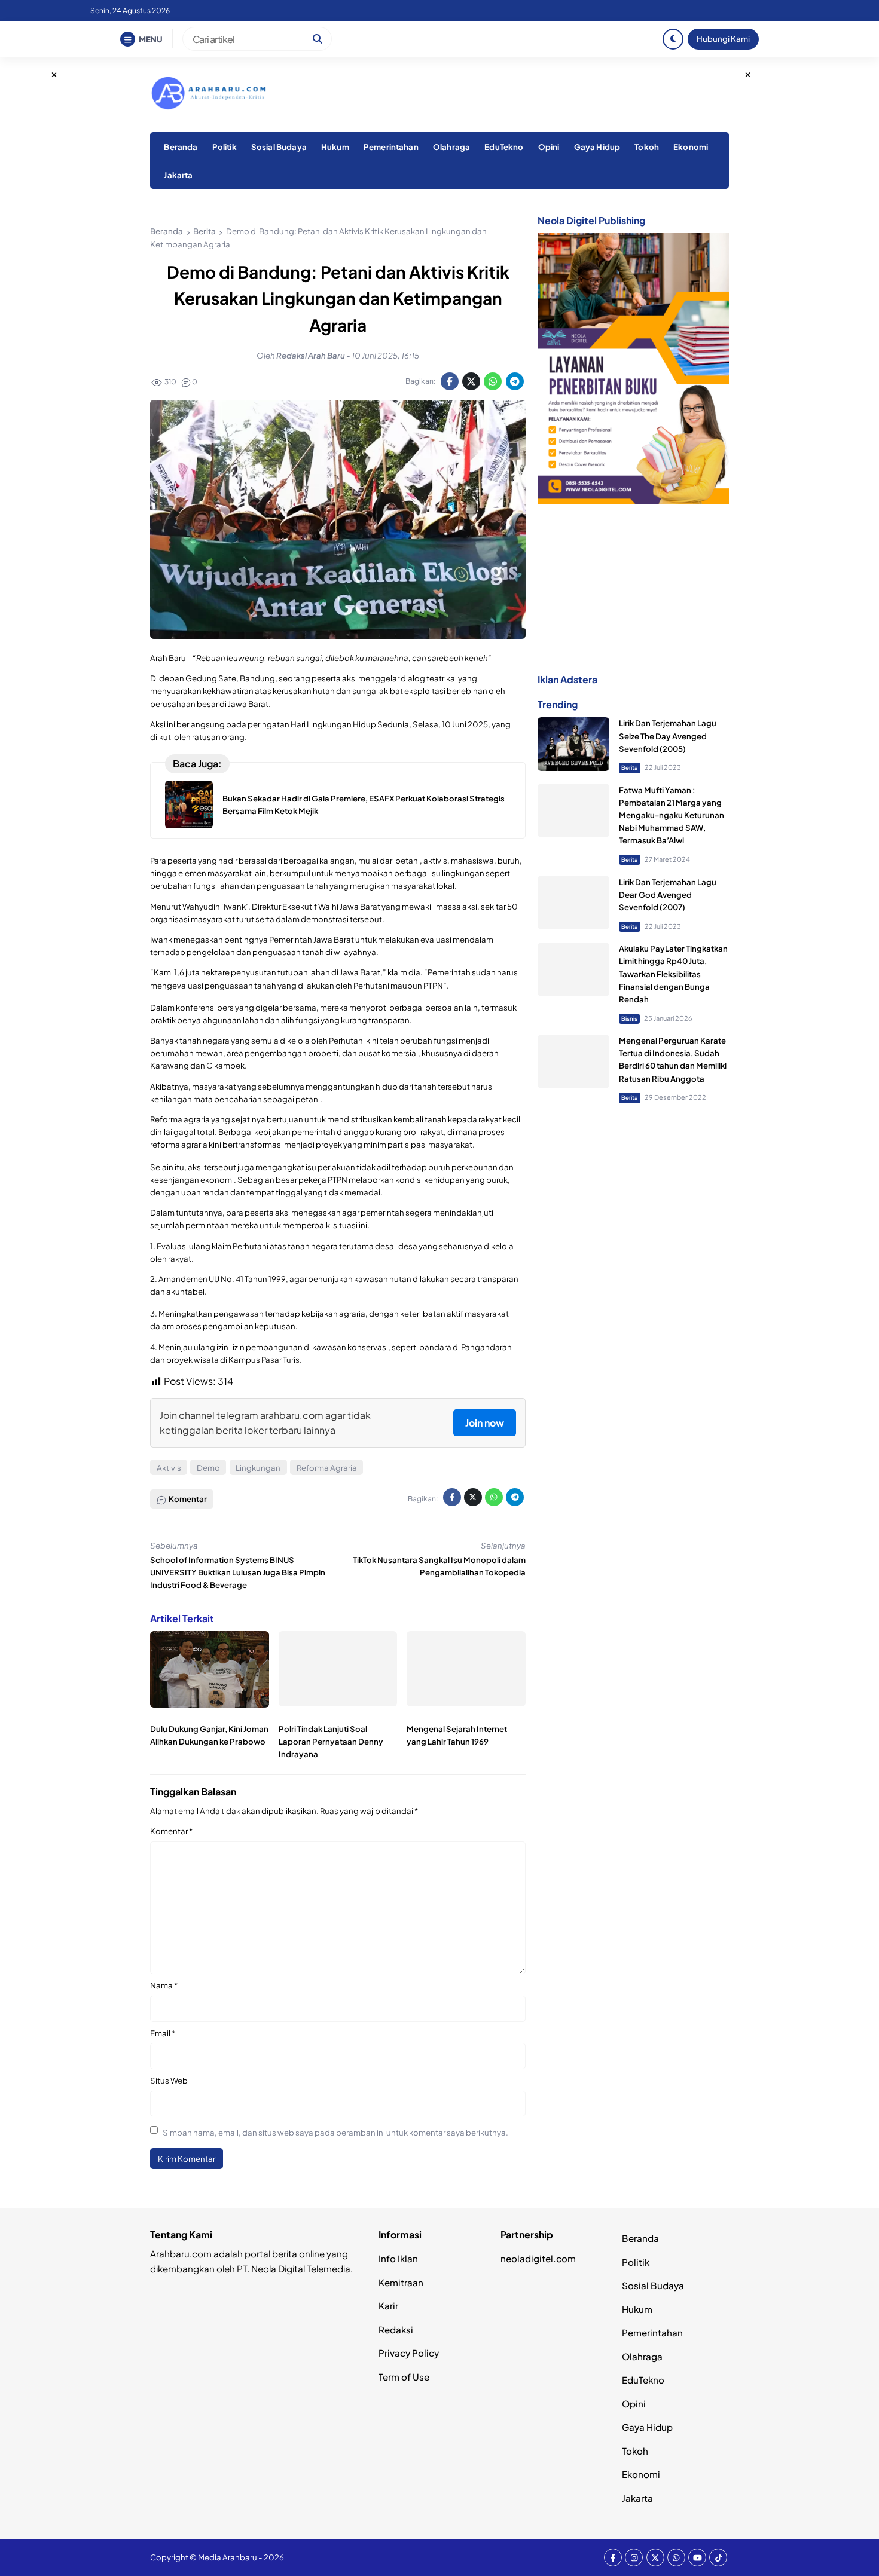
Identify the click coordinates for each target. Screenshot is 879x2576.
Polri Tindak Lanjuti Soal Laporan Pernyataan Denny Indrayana (331, 1741)
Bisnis (629, 1018)
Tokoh (647, 147)
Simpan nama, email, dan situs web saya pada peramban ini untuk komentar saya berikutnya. (335, 2132)
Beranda (181, 147)
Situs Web (169, 2080)
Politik (225, 147)
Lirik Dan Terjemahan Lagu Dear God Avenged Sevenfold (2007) (668, 894)
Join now (485, 1423)
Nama (164, 1985)
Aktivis (169, 1468)
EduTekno (504, 147)
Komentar (171, 1831)
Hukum (335, 147)
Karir (388, 2306)
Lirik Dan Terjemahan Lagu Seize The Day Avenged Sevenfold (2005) (668, 736)
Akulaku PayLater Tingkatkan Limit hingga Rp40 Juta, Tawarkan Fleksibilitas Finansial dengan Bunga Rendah (673, 974)
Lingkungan (258, 1468)
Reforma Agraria (327, 1468)
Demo (208, 1468)
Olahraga (451, 147)
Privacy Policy (409, 2353)
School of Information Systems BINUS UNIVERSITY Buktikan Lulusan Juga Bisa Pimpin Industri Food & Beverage (238, 1572)
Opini (549, 147)
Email (163, 2033)
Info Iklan (398, 2258)
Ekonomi (691, 147)
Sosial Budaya (279, 147)
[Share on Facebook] (450, 381)
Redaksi (396, 2329)
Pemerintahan (391, 147)
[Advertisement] (633, 588)
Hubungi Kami (723, 39)
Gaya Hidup (597, 147)
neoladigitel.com (538, 2258)
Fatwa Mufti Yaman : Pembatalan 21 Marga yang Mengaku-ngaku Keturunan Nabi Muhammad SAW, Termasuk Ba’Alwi (672, 815)
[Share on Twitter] (471, 381)
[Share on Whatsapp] (493, 381)
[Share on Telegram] (515, 381)
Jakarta (178, 175)
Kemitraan (401, 2282)
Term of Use (404, 2377)
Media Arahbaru (228, 2557)
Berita (630, 768)
